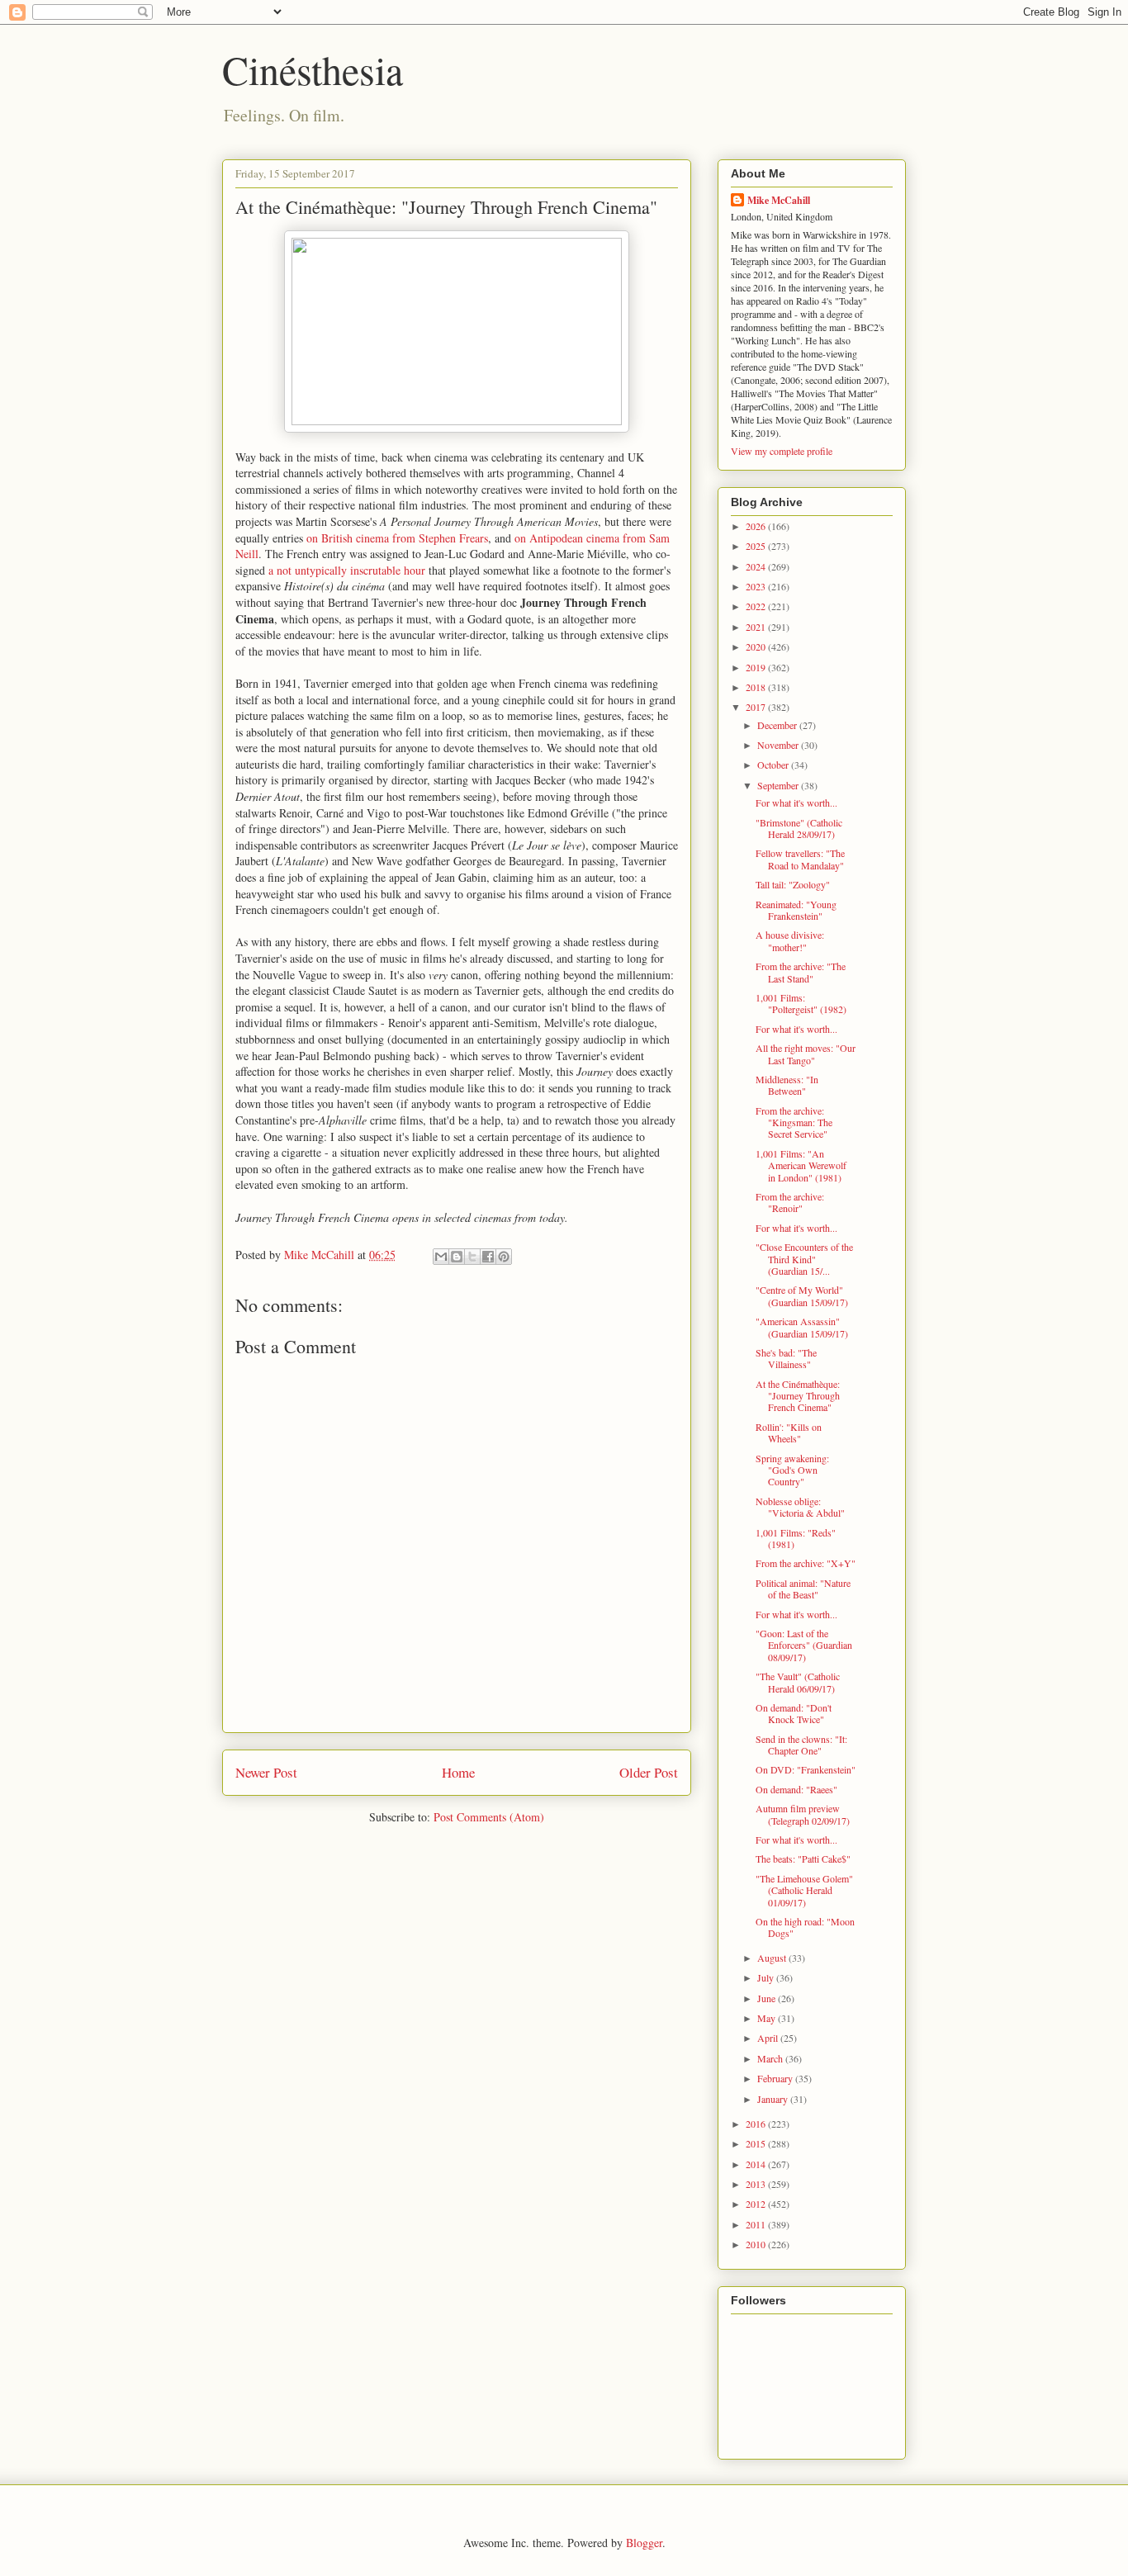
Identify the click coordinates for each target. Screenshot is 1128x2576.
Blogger (644, 2543)
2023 (757, 586)
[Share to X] (472, 1257)
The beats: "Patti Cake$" (803, 1859)
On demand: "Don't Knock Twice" (794, 1713)
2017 (757, 707)
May (768, 2018)
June (768, 1998)
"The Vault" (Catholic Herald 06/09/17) (798, 1682)
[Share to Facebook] (488, 1257)
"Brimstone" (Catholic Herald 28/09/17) (799, 828)
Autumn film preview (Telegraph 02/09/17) (803, 1814)
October (774, 765)
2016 (757, 2124)
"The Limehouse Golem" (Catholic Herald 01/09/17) (804, 1890)
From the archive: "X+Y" (806, 1563)
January (774, 2099)
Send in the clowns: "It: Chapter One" (801, 1745)
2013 (757, 2184)
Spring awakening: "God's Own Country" (792, 1470)
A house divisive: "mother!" (790, 940)
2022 (757, 606)
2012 (757, 2204)
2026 (757, 526)
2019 (757, 667)
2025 (757, 546)
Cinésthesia (313, 69)
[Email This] (441, 1257)
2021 (757, 627)
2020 (757, 646)
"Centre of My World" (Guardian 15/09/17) (802, 1295)
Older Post (649, 1772)
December (778, 725)
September (779, 785)
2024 (757, 566)
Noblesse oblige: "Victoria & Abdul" (800, 1507)
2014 (757, 2164)
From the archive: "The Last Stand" (801, 972)
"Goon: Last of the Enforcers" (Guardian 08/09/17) (804, 1645)
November (779, 745)
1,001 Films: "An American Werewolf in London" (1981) (801, 1165)
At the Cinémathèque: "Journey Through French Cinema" (798, 1396)
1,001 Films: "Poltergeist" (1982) (801, 1003)
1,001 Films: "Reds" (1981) (796, 1538)
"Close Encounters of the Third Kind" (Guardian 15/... (804, 1259)
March (771, 2058)
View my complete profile (782, 451)
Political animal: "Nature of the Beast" (803, 1589)
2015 (757, 2143)
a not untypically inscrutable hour (347, 570)
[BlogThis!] (457, 1257)
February (776, 2078)
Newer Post (266, 1772)
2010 (757, 2244)
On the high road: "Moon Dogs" (805, 1927)
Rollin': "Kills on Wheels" (789, 1432)
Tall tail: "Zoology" (793, 884)
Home (458, 1772)
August (773, 1958)
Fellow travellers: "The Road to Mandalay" (800, 859)
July (767, 1977)
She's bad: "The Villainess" (786, 1358)
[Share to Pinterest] (504, 1257)
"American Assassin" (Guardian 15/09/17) (802, 1327)
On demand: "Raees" (796, 1789)
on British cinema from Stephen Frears (397, 538)
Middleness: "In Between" (787, 1085)
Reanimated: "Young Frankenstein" (796, 910)
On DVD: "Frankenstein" (806, 1769)
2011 (757, 2224)
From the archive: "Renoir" (790, 1202)
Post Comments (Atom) (489, 1817)
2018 (757, 687)
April (769, 2038)
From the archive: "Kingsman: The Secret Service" (794, 1122)
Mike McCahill (779, 200)
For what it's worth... (796, 803)
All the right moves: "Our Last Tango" (806, 1054)
